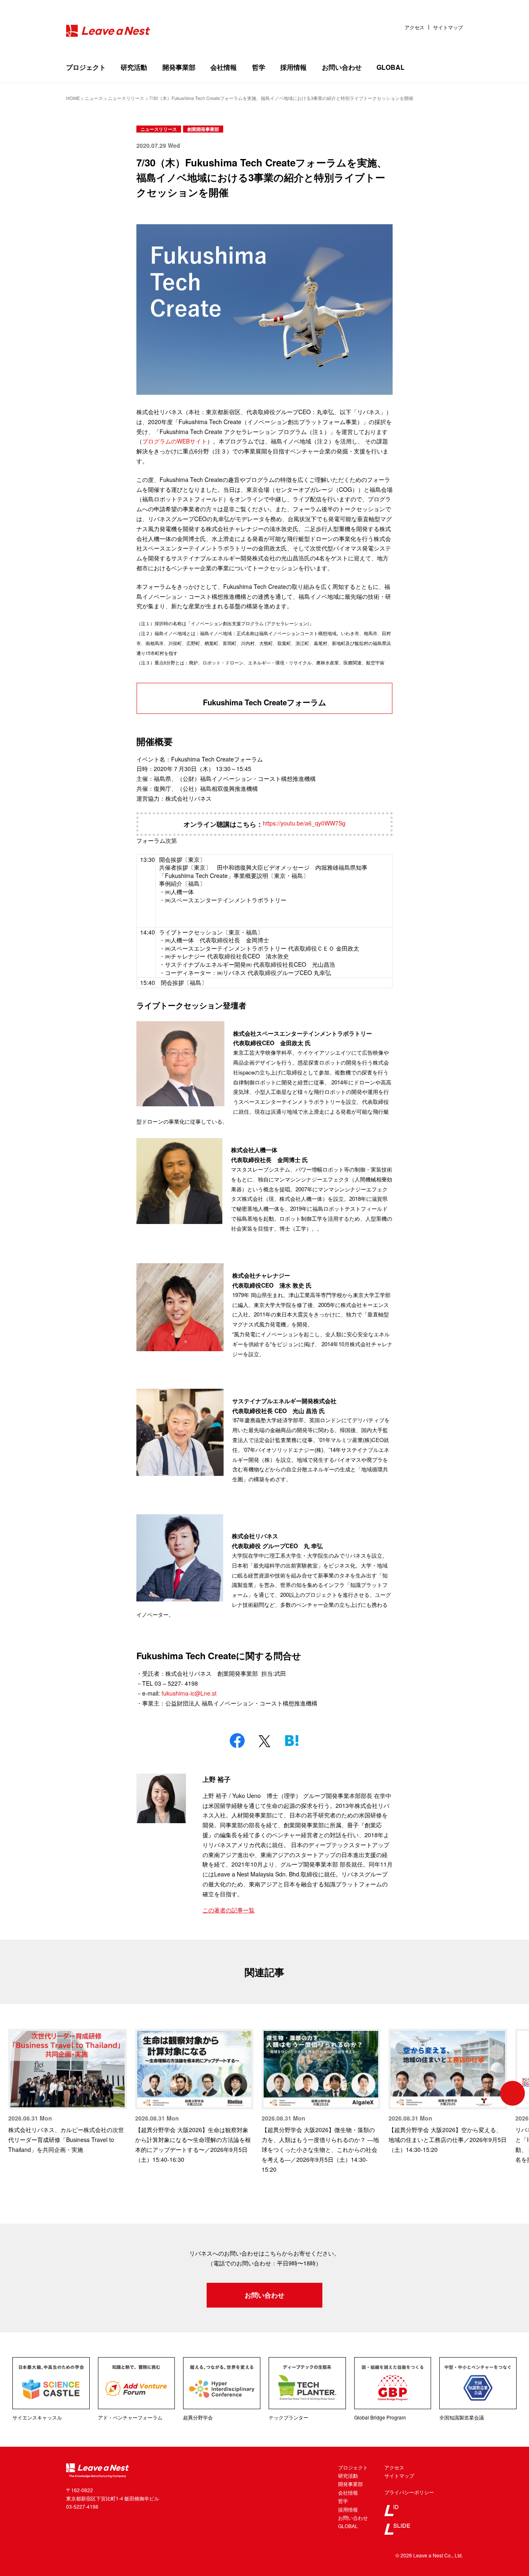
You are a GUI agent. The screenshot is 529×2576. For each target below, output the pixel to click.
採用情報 (293, 67)
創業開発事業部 (203, 129)
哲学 (259, 67)
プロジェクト (86, 67)
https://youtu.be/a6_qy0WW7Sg (304, 823)
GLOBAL (391, 67)
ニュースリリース (159, 129)
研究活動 (134, 67)
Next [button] (512, 2093)
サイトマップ (448, 27)
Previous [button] (17, 2093)
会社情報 (224, 67)
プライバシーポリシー (409, 2492)
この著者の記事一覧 (229, 1910)
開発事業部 (179, 67)
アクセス (415, 27)
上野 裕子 (217, 1779)
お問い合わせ (342, 67)
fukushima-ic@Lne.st (189, 1693)
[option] (68, 2092)
